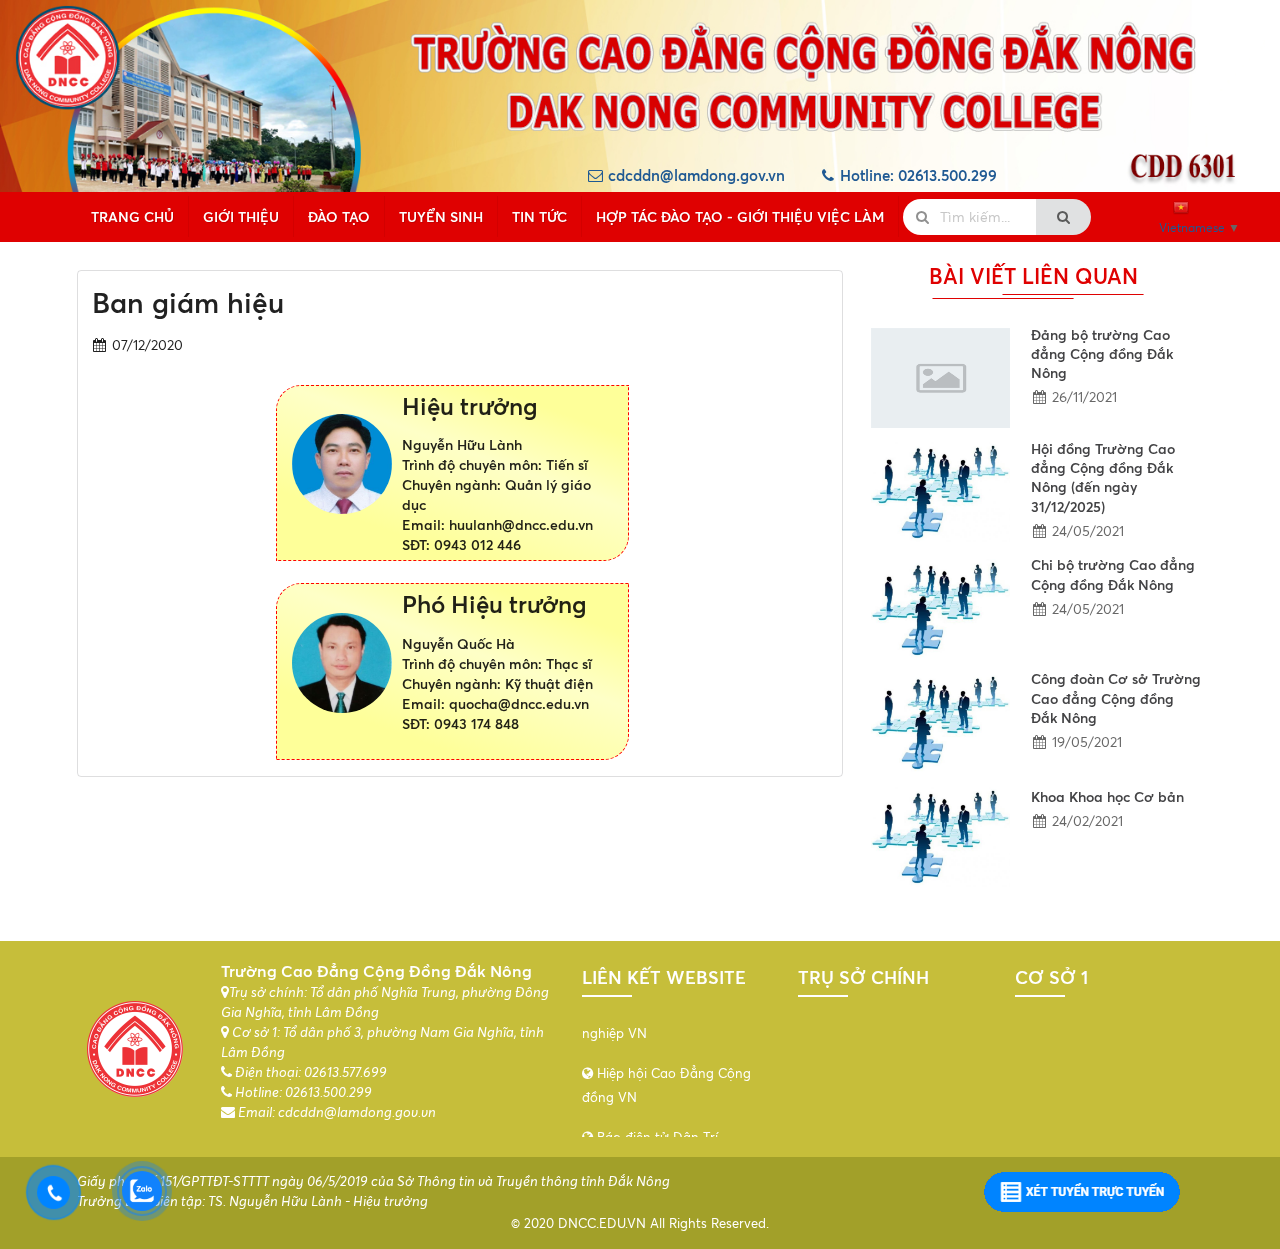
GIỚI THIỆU (241, 216)
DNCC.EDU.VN (602, 1223)
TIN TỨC (539, 216)
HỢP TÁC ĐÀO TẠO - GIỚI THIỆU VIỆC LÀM (740, 216)
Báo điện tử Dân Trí (655, 1091)
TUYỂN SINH (441, 216)
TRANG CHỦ (132, 216)
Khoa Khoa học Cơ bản (1107, 796)
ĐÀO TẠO (339, 216)
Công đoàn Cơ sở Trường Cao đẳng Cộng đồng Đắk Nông (1116, 698)
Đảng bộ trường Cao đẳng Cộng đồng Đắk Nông (1102, 354)
